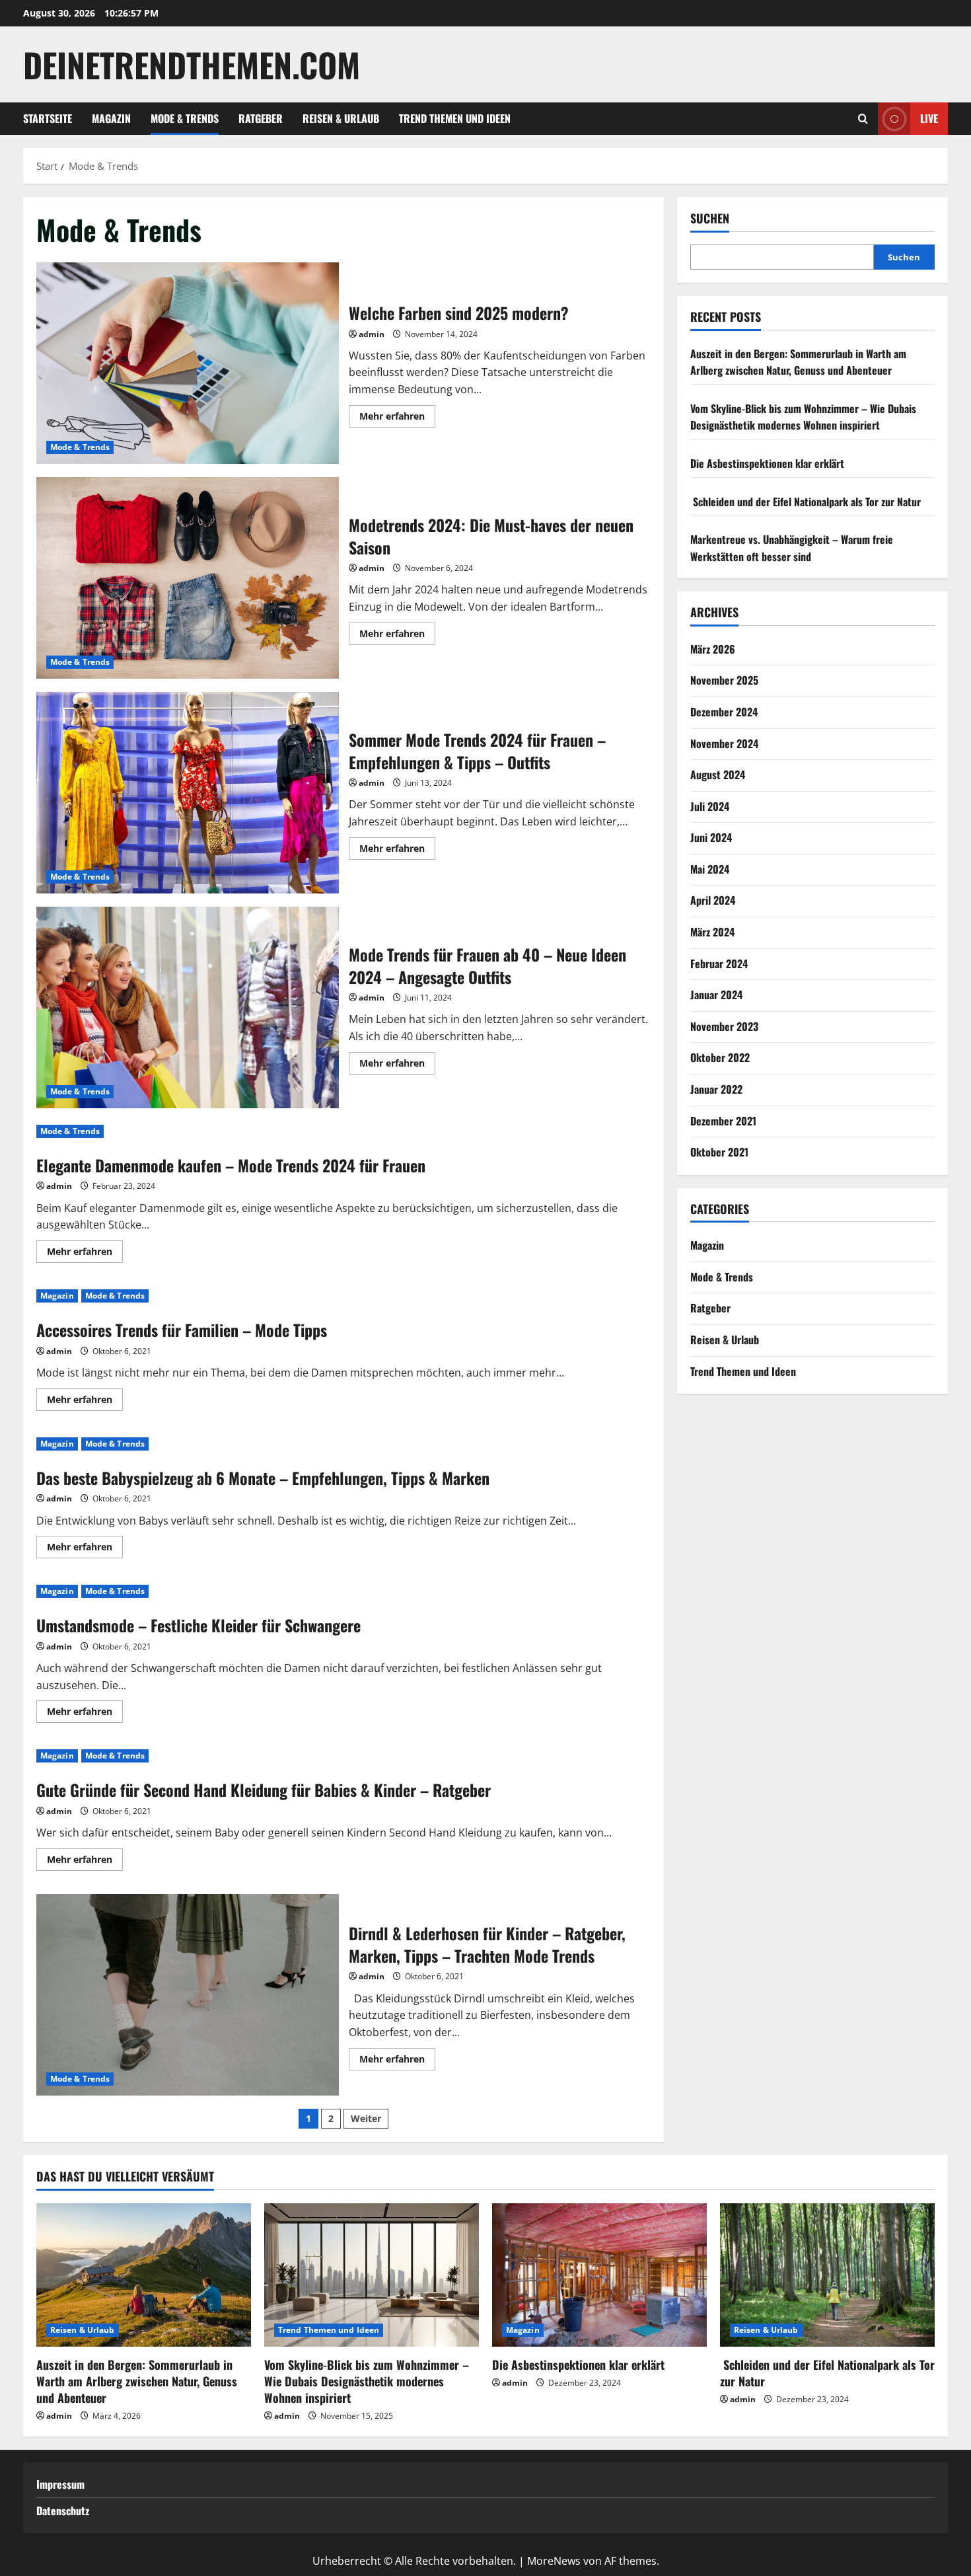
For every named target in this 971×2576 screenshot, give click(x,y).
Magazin (111, 118)
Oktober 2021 (719, 1152)
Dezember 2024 (724, 712)
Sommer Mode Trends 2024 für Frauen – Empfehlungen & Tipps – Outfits (188, 793)
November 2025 (724, 680)
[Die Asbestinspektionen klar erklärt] (599, 2275)
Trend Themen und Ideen (455, 118)
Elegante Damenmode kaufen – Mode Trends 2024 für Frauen (231, 1165)
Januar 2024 (716, 995)
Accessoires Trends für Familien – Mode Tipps (182, 1330)
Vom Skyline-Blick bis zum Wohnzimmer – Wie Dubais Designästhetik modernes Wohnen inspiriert (803, 417)
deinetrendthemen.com (192, 64)
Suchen (710, 218)
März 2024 (712, 932)
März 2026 (713, 649)
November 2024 (724, 743)
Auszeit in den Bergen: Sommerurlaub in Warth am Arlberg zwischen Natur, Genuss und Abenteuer (798, 362)
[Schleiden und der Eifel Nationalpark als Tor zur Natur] (827, 2275)
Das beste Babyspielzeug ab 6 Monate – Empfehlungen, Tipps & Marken (263, 1478)
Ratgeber (261, 118)
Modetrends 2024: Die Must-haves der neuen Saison (188, 578)
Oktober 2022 (720, 1057)
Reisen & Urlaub (341, 118)
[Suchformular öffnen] (863, 119)
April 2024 (713, 900)
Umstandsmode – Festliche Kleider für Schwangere (198, 1625)
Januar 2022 (716, 1089)
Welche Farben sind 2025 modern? (188, 363)
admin (372, 334)
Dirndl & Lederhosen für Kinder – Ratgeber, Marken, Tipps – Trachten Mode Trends (188, 1995)
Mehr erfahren (397, 418)
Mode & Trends (185, 118)
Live (929, 118)
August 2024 (718, 775)
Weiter (366, 2118)
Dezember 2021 (723, 1121)
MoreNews (554, 2561)
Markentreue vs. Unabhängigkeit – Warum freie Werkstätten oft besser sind (792, 548)
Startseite (48, 118)
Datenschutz (63, 2511)
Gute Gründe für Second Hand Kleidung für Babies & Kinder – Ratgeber (264, 1790)
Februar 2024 (719, 964)
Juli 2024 (710, 806)
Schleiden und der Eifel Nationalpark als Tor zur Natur (806, 502)
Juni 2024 (711, 837)
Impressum (60, 2484)
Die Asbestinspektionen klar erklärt (767, 463)
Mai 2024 (710, 869)
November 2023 (724, 1026)
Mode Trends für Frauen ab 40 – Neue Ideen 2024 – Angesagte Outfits (188, 1007)
